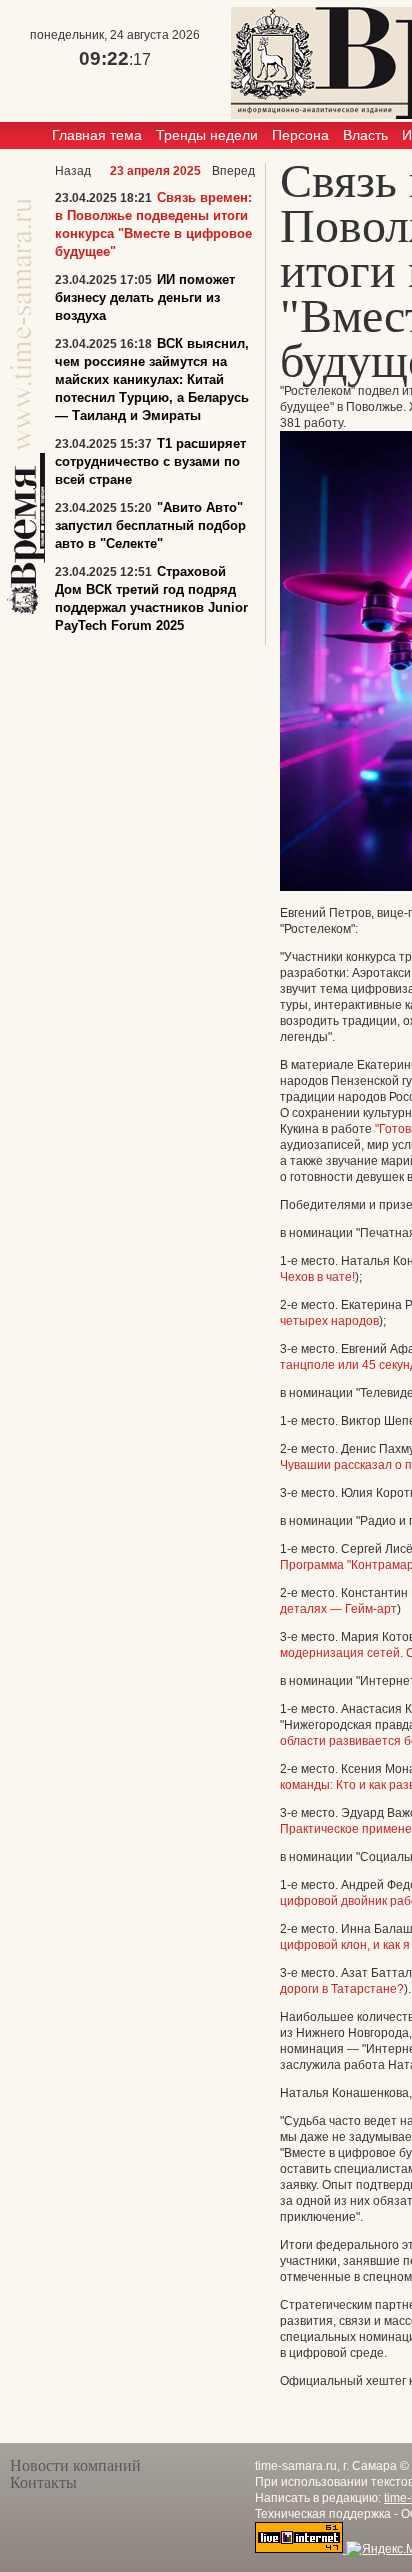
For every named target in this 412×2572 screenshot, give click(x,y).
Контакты (43, 2482)
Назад (73, 171)
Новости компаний (75, 2465)
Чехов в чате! (317, 1277)
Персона (300, 135)
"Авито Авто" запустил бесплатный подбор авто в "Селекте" (150, 525)
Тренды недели (207, 135)
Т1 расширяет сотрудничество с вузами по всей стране (150, 461)
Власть (365, 135)
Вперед (233, 171)
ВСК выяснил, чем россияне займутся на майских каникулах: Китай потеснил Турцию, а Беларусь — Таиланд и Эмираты (152, 379)
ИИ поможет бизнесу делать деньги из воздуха (145, 297)
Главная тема (97, 135)
